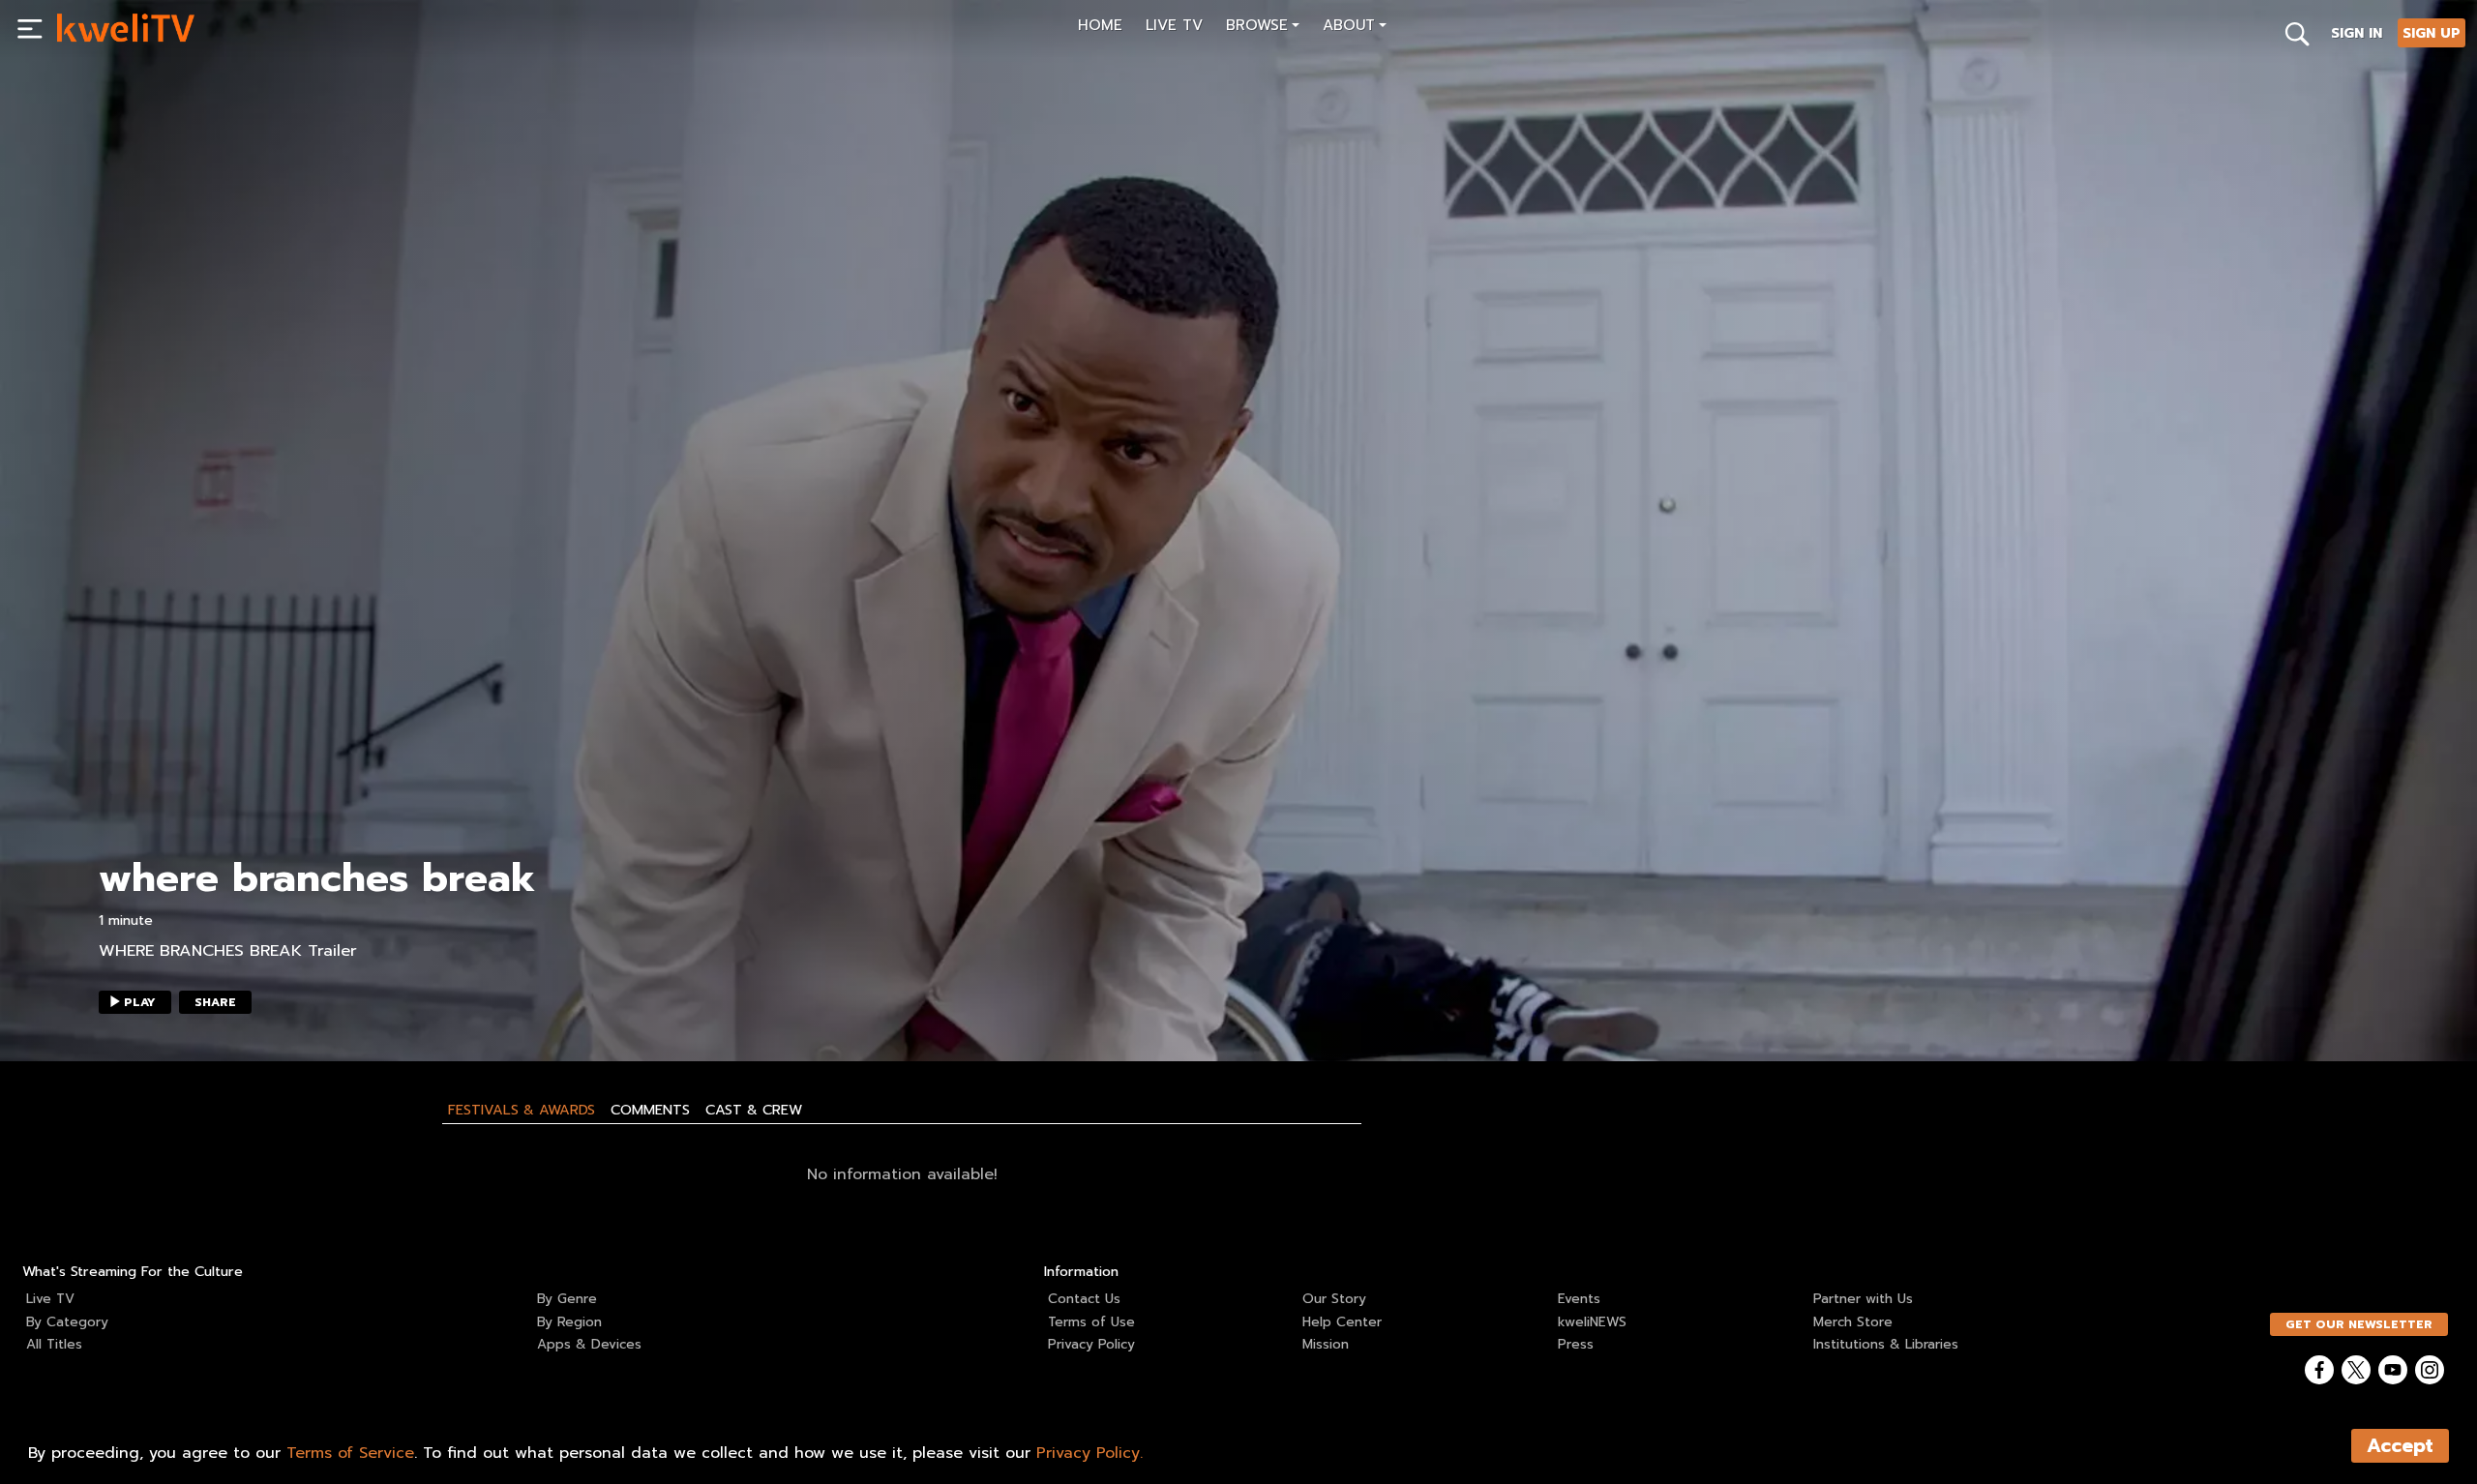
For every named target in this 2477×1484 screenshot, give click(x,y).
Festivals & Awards (522, 1110)
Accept (2400, 1446)
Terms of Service (350, 1453)
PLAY (140, 1002)
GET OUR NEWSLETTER (2359, 1324)
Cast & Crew (754, 1110)
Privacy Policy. (1089, 1453)
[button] (1263, 28)
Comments (650, 1110)
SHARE (215, 1002)
